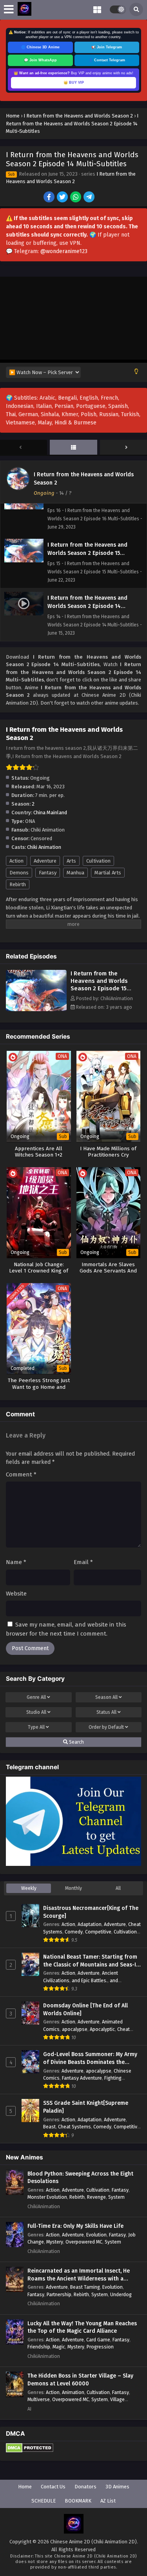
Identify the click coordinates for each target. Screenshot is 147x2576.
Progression (100, 2347)
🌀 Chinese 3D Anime (40, 47)
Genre (36, 1697)
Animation (73, 2392)
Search (76, 1742)
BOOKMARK (78, 2501)
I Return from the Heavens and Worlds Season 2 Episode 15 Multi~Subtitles (99, 985)
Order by (106, 1727)
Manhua (75, 873)
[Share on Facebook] (50, 198)
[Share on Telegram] (90, 198)
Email (83, 1562)
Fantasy (48, 873)
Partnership (59, 2294)
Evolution (96, 2235)
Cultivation (98, 861)
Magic (59, 2347)
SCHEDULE (44, 2501)
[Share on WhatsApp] (76, 198)
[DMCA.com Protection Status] (30, 2451)
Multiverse (39, 2399)
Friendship (39, 2347)
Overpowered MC (84, 2242)
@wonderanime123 (64, 251)
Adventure (45, 861)
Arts (71, 861)
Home (25, 2487)
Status (106, 1712)
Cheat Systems (74, 2127)
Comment (21, 1474)
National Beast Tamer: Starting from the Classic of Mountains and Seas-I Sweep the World (90, 1961)
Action (16, 861)
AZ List (108, 2501)
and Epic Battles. (90, 1980)
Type (36, 1727)
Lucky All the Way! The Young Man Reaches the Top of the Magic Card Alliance (82, 2327)
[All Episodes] (73, 448)
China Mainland (50, 812)
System (116, 2197)
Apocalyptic (102, 2029)
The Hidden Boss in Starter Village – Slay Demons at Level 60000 (80, 2380)
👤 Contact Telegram (107, 60)
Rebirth (18, 884)
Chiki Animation (44, 847)
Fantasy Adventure (82, 2078)
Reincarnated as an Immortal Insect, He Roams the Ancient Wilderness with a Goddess (79, 2275)
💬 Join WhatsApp (40, 60)
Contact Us (53, 2487)
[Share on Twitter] (63, 198)
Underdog (121, 2294)
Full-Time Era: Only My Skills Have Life (75, 2226)
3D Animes (117, 2487)
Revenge (96, 2197)
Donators (85, 2487)
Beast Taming (85, 2287)
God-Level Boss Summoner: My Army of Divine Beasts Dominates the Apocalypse (90, 2058)
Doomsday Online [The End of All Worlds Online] (85, 2010)
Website (16, 1594)
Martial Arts (108, 873)
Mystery (55, 2242)
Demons (19, 873)
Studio (36, 1712)
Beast (49, 2127)
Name (16, 1562)
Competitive (98, 1932)
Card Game (98, 2340)
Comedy (74, 1932)
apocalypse (75, 2029)
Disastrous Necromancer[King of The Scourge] (91, 1912)
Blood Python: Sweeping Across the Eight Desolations (80, 2178)
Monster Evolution (47, 2197)
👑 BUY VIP (74, 83)
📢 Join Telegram (107, 47)
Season (106, 1697)
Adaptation (90, 1924)
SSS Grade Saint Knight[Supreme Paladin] (86, 2107)
